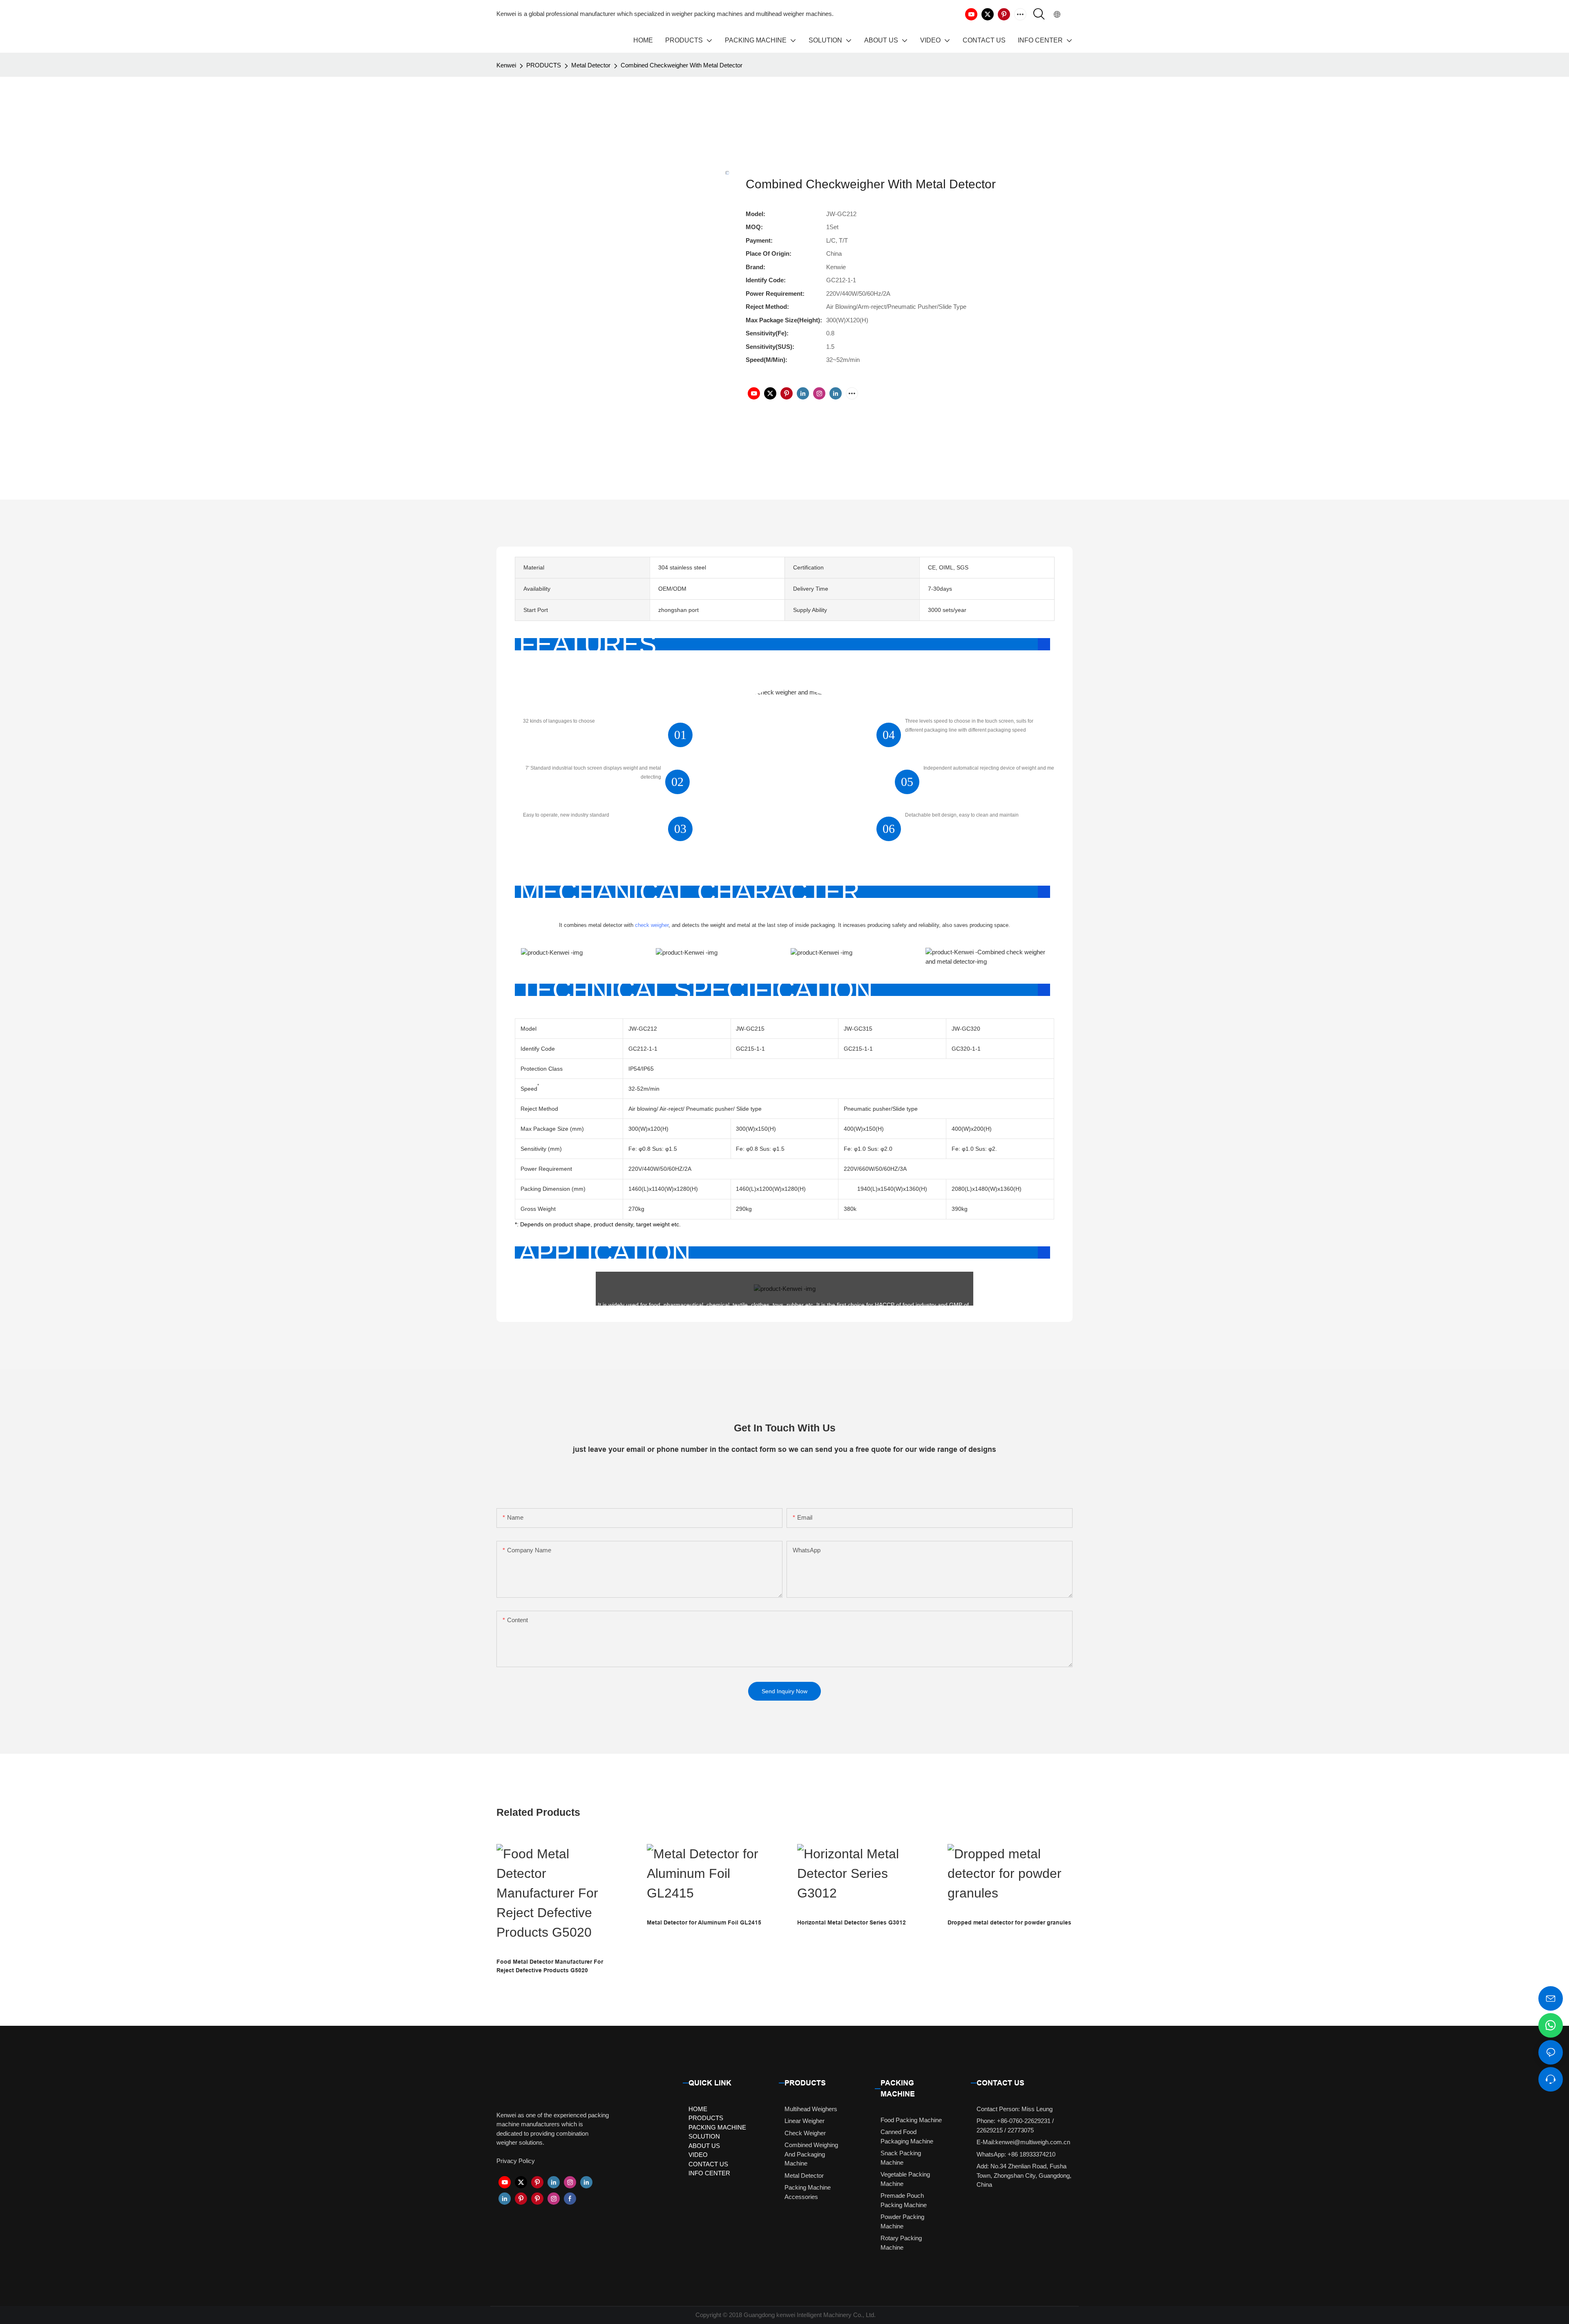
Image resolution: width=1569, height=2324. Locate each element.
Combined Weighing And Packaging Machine (811, 2154)
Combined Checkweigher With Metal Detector (682, 65)
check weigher (652, 925)
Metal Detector (591, 65)
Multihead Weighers (811, 2109)
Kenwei (506, 65)
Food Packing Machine (911, 2120)
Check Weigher (805, 2133)
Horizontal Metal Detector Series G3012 (852, 1922)
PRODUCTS (544, 65)
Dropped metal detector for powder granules (1009, 1922)
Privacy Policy (516, 2161)
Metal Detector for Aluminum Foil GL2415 (704, 1922)
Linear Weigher (805, 2121)
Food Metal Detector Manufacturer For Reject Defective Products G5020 (550, 1966)
